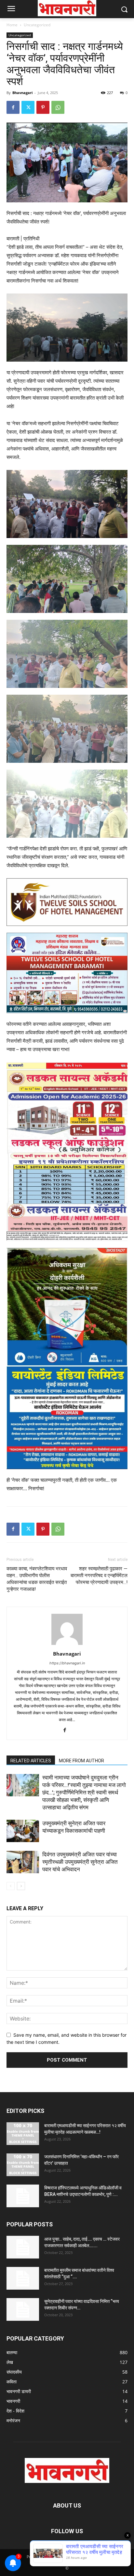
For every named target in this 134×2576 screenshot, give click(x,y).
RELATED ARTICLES (31, 1761)
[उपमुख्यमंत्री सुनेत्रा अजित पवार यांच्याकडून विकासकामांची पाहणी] (23, 1831)
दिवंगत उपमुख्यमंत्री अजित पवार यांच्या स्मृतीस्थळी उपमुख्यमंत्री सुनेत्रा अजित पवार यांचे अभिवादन (80, 1862)
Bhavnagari (22, 93)
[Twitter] (28, 107)
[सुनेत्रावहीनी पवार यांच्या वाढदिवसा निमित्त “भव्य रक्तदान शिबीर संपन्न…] (23, 2309)
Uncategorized (37, 25)
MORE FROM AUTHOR (81, 1761)
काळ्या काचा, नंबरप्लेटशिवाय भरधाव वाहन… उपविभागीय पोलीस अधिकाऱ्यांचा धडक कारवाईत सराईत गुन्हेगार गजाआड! (37, 1579)
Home (12, 25)
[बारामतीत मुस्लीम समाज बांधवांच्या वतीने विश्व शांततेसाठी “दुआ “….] (23, 2278)
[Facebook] (13, 107)
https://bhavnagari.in (67, 1663)
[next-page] (21, 1886)
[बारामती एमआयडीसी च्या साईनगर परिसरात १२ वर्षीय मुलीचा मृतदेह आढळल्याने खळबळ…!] (23, 2134)
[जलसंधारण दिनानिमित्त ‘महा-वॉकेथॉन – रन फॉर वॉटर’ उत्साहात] (23, 2165)
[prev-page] (11, 1886)
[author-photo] (67, 1645)
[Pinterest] (43, 107)
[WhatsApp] (58, 107)
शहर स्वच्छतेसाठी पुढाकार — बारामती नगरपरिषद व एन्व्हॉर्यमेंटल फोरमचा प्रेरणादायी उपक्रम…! (99, 1576)
